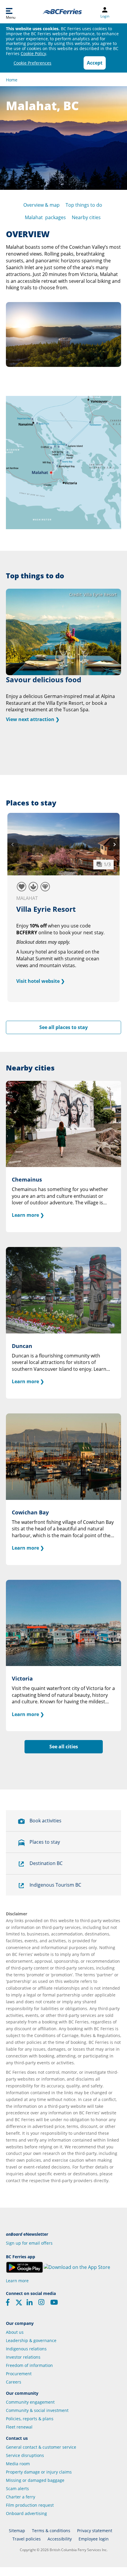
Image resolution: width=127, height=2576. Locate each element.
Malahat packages (45, 217)
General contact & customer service (41, 2447)
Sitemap (17, 2531)
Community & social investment (37, 2410)
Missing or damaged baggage (35, 2480)
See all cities (64, 1747)
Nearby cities (86, 217)
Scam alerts (17, 2488)
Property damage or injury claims (39, 2472)
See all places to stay (63, 1027)
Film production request (30, 2505)
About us (15, 2332)
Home (12, 80)
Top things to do (84, 205)
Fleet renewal (19, 2427)
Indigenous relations (26, 2349)
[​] (19, 2304)
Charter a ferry (21, 2497)
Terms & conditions (51, 2531)
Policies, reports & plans (30, 2419)
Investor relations (23, 2357)
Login (105, 16)
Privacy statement (95, 2531)
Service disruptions (25, 2455)
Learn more (17, 2281)
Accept (95, 63)
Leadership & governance (31, 2340)
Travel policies (27, 2539)
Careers (14, 2382)
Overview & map (41, 205)
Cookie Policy (33, 53)
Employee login (94, 2539)
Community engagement (30, 2402)
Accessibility (60, 2539)
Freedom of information (29, 2365)
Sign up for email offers (29, 2243)
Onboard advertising (26, 2513)
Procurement (19, 2374)
